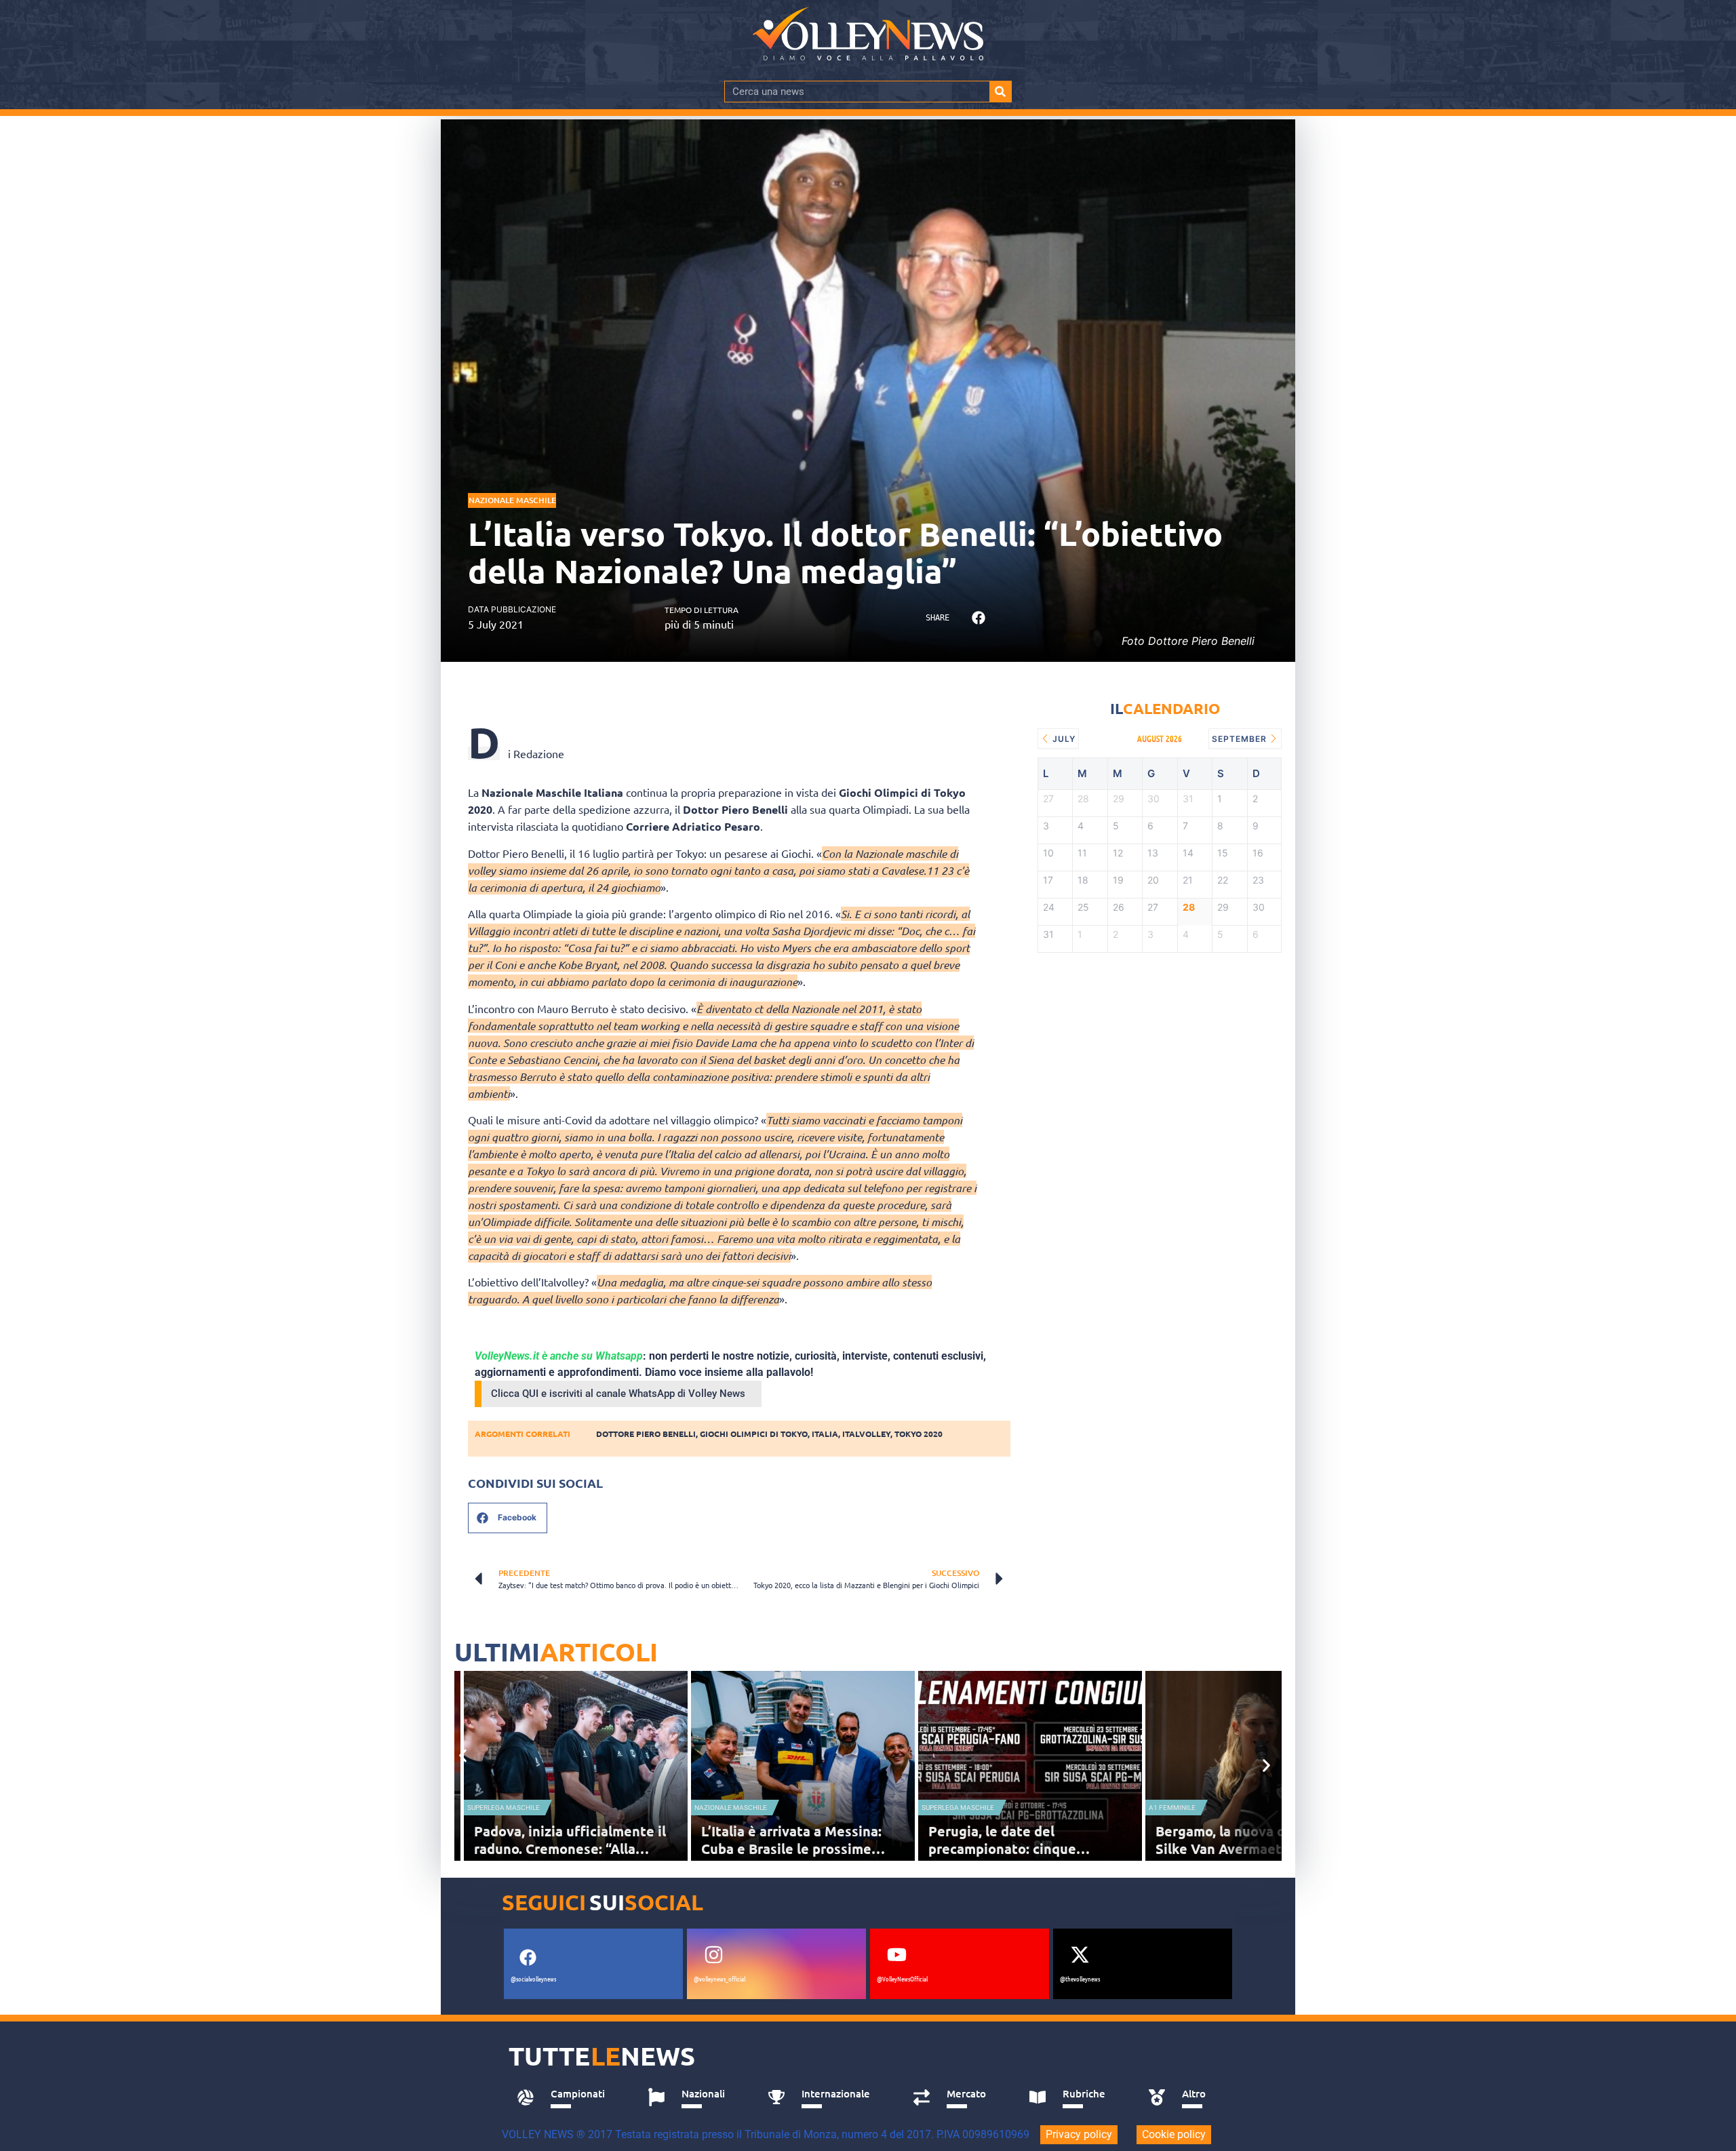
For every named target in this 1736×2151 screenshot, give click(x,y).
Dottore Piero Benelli (646, 1434)
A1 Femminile (1172, 1808)
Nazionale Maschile (512, 500)
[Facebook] (528, 1958)
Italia (825, 1434)
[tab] (567, 2097)
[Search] (1000, 92)
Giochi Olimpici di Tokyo (754, 1434)
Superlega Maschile (504, 1808)
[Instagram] (713, 1955)
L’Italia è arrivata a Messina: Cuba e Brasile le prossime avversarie (791, 1849)
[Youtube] (896, 1955)
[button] (978, 618)
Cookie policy (1174, 2134)
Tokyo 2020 (919, 1434)
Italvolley (866, 1434)
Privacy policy (1079, 2134)
